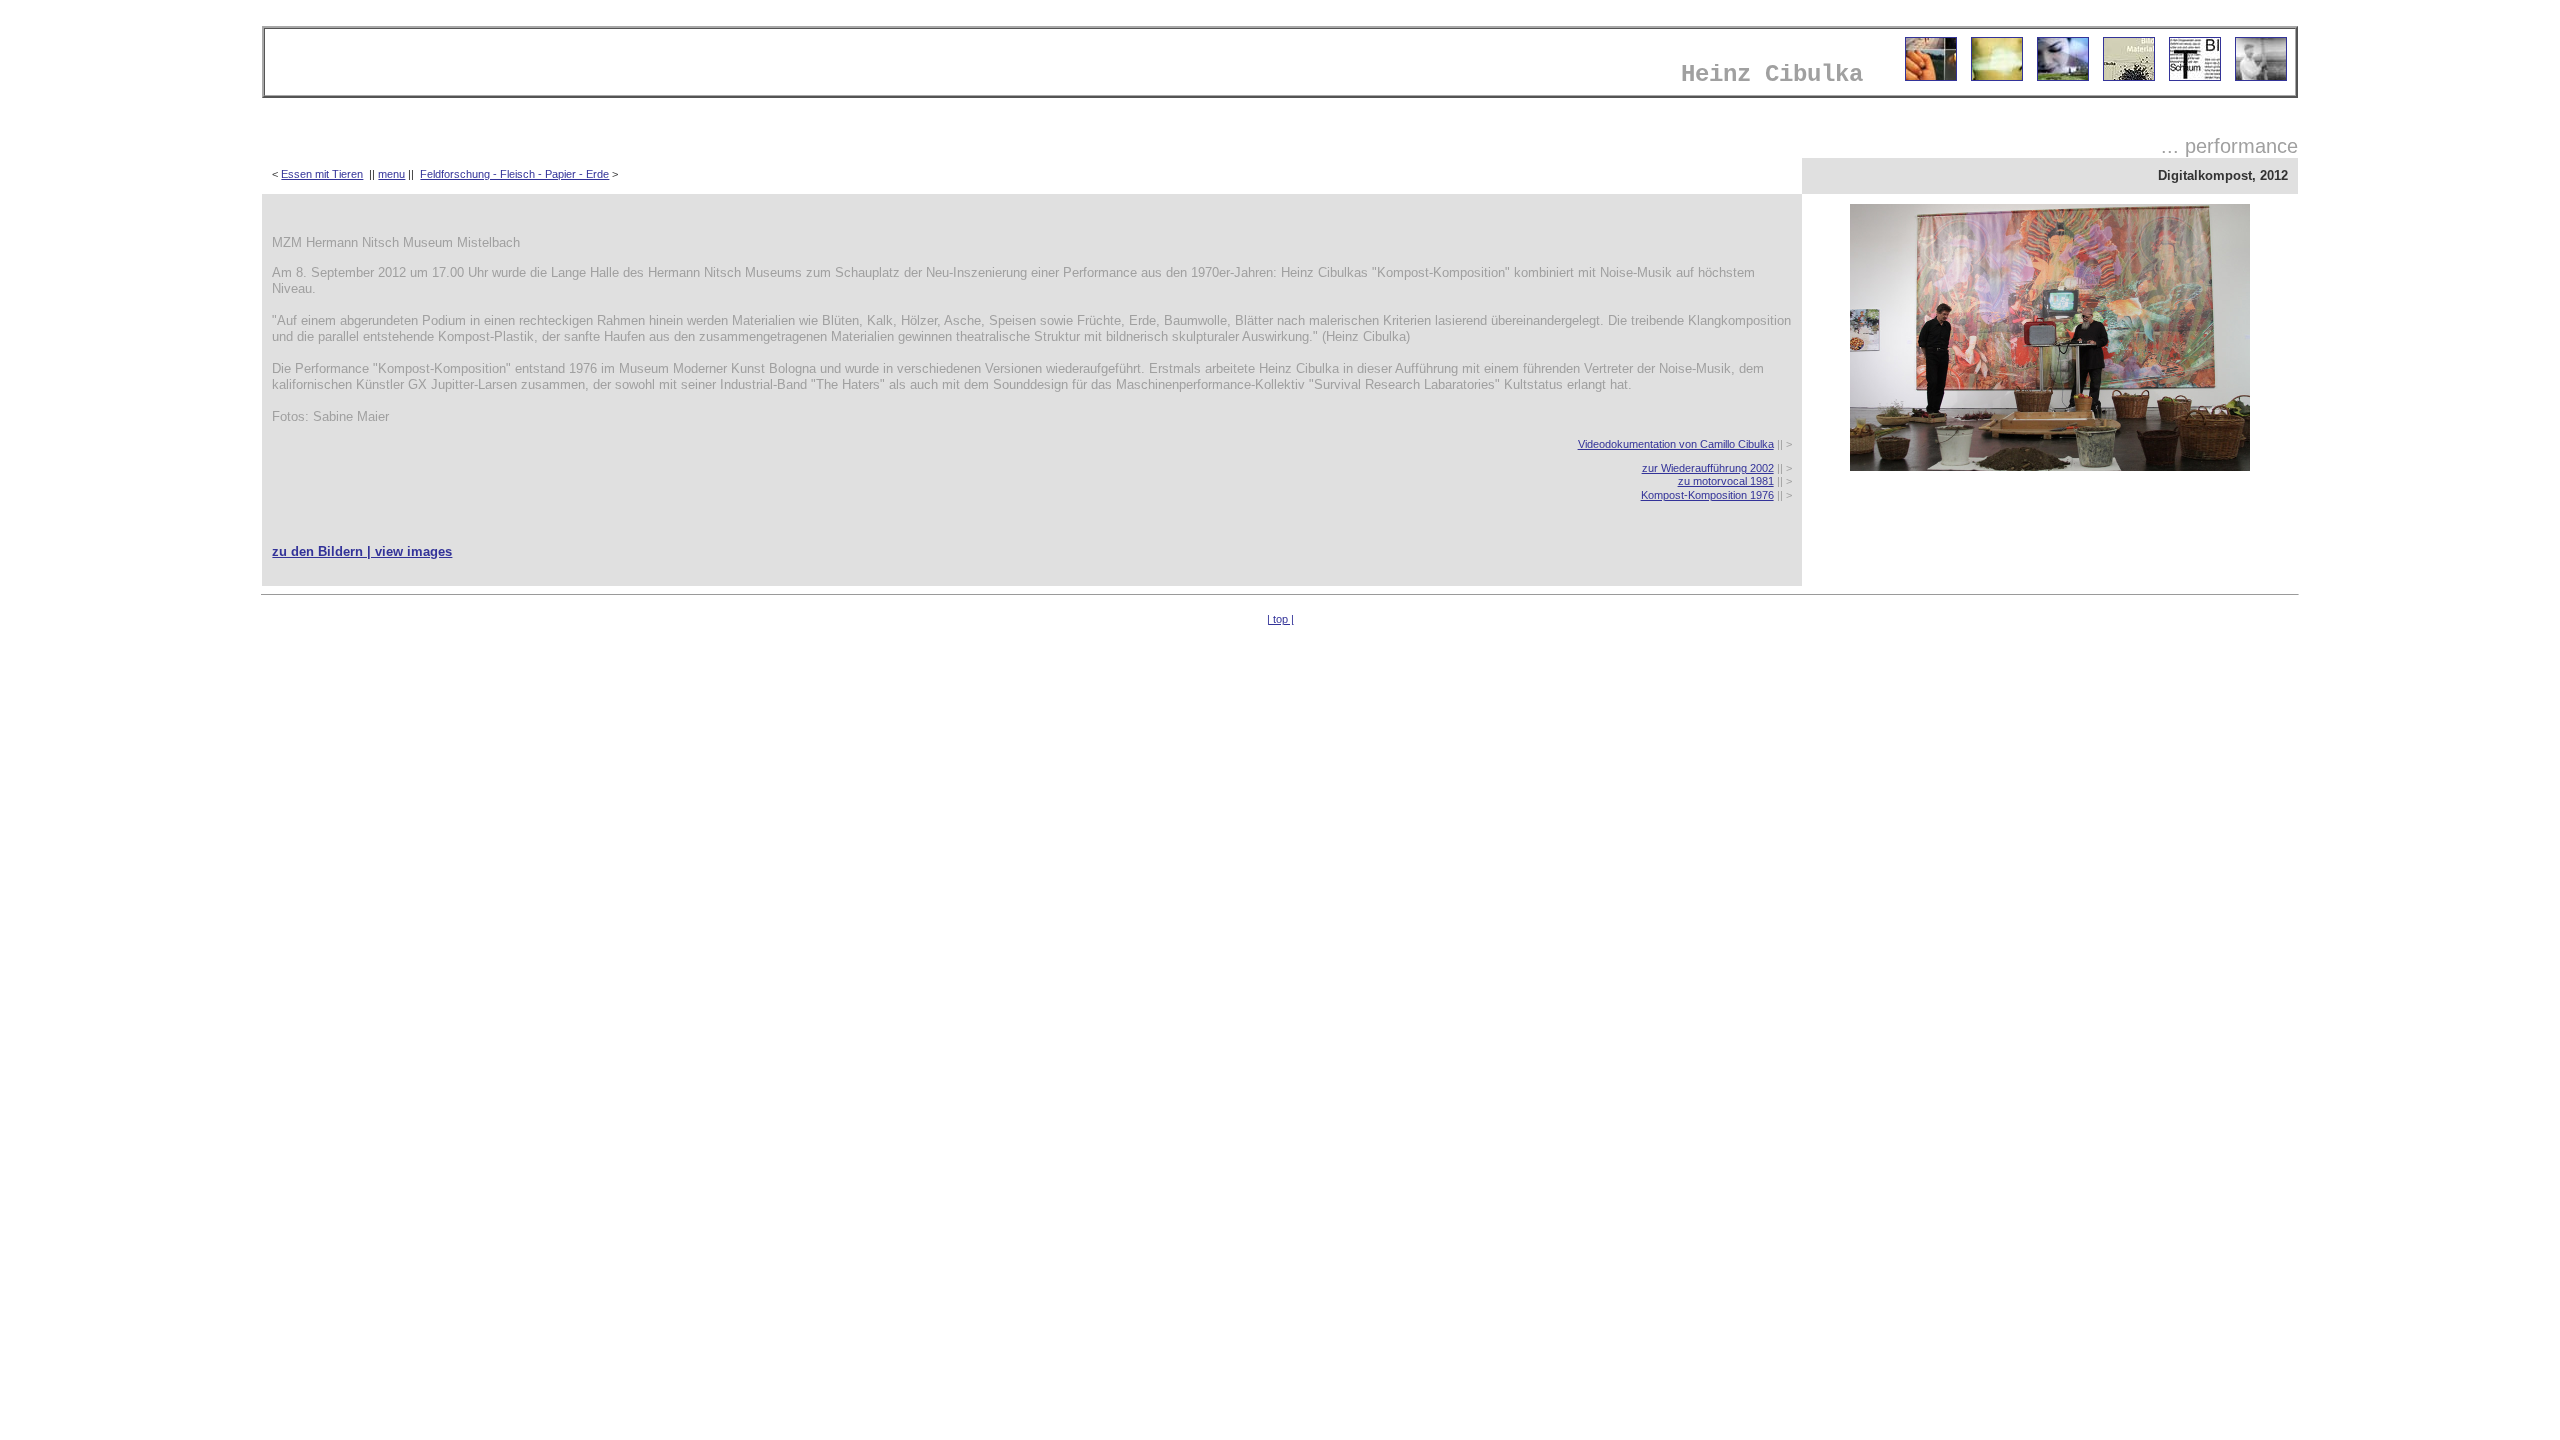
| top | (1280, 619)
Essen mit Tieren (322, 174)
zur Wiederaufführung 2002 (1708, 468)
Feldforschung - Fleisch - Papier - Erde (514, 174)
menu (391, 174)
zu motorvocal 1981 (1726, 481)
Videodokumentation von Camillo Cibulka (1676, 444)
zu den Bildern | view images (362, 551)
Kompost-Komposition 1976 (1707, 495)
